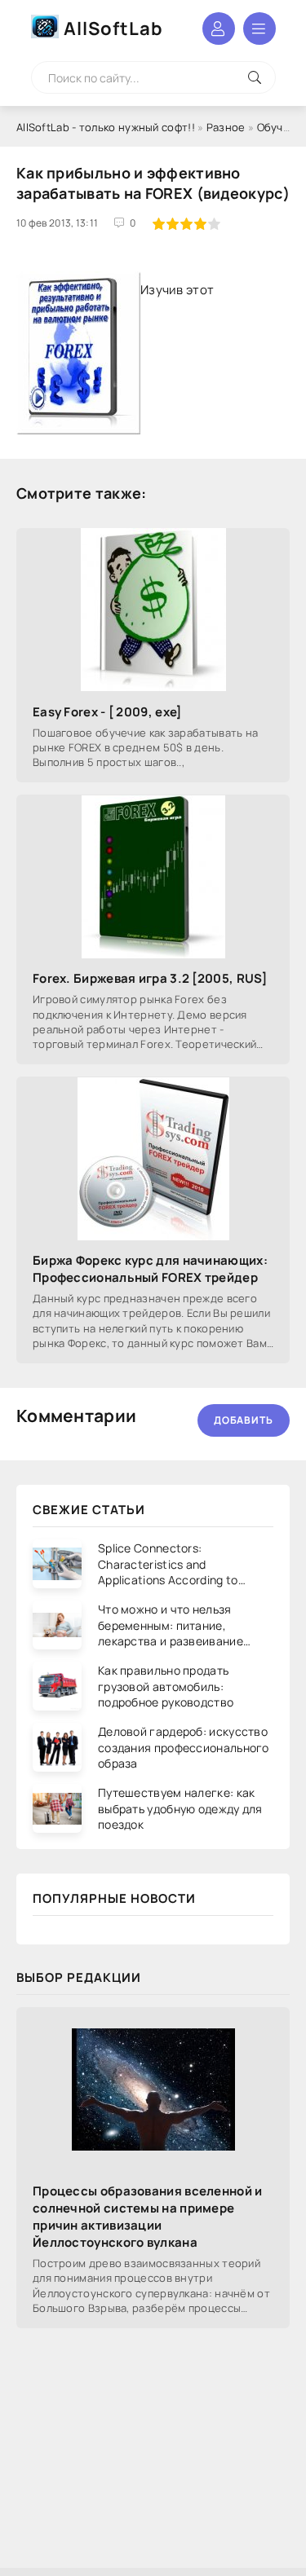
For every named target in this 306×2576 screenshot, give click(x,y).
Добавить (244, 1420)
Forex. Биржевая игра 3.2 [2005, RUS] (150, 978)
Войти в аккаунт (219, 29)
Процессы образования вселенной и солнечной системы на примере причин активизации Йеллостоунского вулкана (148, 2217)
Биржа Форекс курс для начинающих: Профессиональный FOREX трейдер (150, 1269)
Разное (226, 127)
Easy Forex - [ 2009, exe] (107, 712)
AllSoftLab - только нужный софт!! (106, 127)
